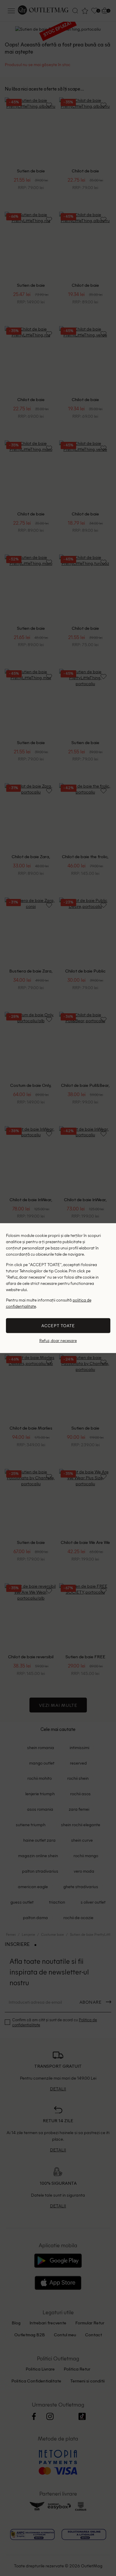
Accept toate (58, 1326)
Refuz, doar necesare (58, 1341)
